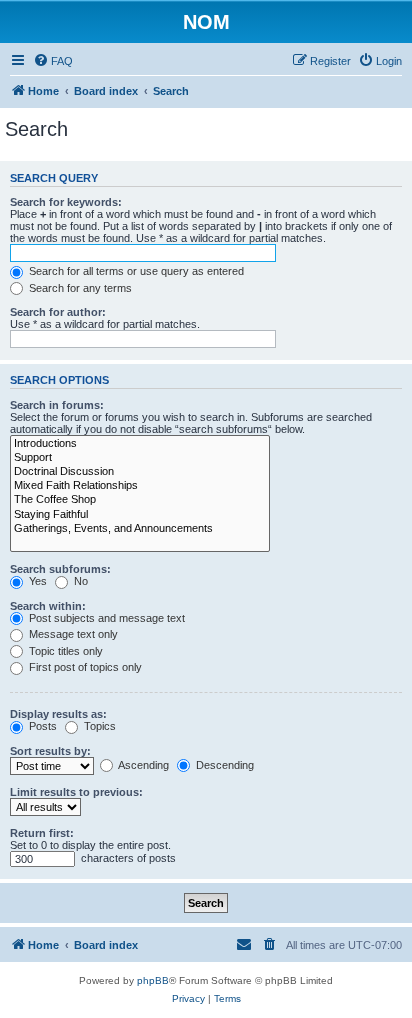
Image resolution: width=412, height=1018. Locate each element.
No (79, 581)
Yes (36, 581)
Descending (223, 765)
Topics (98, 726)
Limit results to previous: (76, 792)
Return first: (42, 833)
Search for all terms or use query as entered (135, 271)
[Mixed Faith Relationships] (140, 486)
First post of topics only (84, 667)
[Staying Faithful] (140, 515)
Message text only (72, 634)
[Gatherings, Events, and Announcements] (140, 529)
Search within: (48, 606)
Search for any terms (79, 288)
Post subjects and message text (105, 618)
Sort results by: (50, 751)
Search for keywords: (66, 202)
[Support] (140, 458)
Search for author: (58, 312)
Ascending (142, 765)
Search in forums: (57, 405)
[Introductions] (140, 444)
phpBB (153, 980)
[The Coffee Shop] (140, 500)
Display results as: (58, 714)
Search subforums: (60, 569)
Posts (41, 726)
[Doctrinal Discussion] (140, 472)
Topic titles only (64, 651)
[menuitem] (53, 61)
